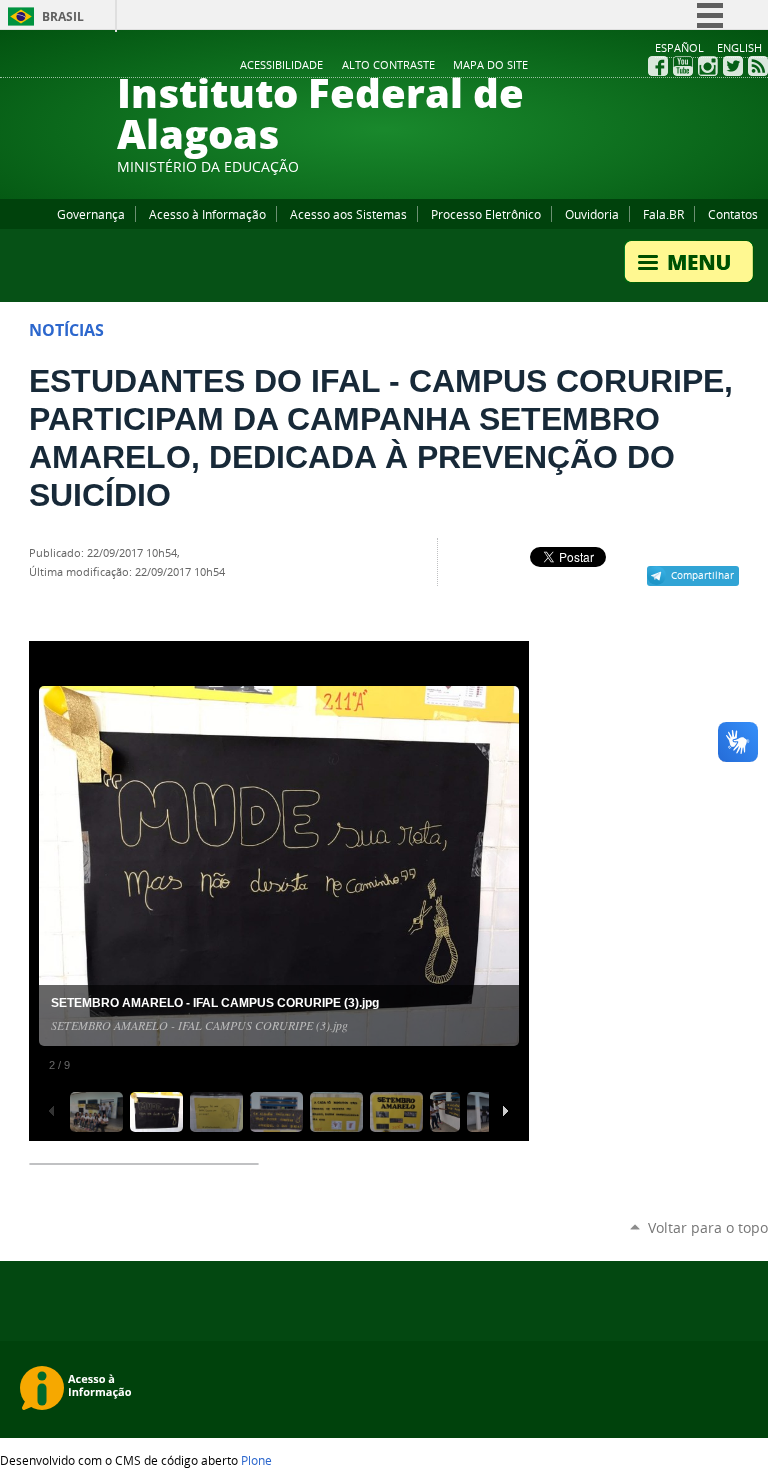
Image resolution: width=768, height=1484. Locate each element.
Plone (256, 1460)
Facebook (658, 66)
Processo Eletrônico (486, 214)
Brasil (63, 16)
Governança (91, 214)
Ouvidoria (592, 214)
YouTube (683, 66)
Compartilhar (702, 575)
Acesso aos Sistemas (348, 214)
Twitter (733, 66)
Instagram (708, 66)
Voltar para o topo (708, 1227)
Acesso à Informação (207, 214)
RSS (758, 66)
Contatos (733, 214)
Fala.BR (663, 214)
